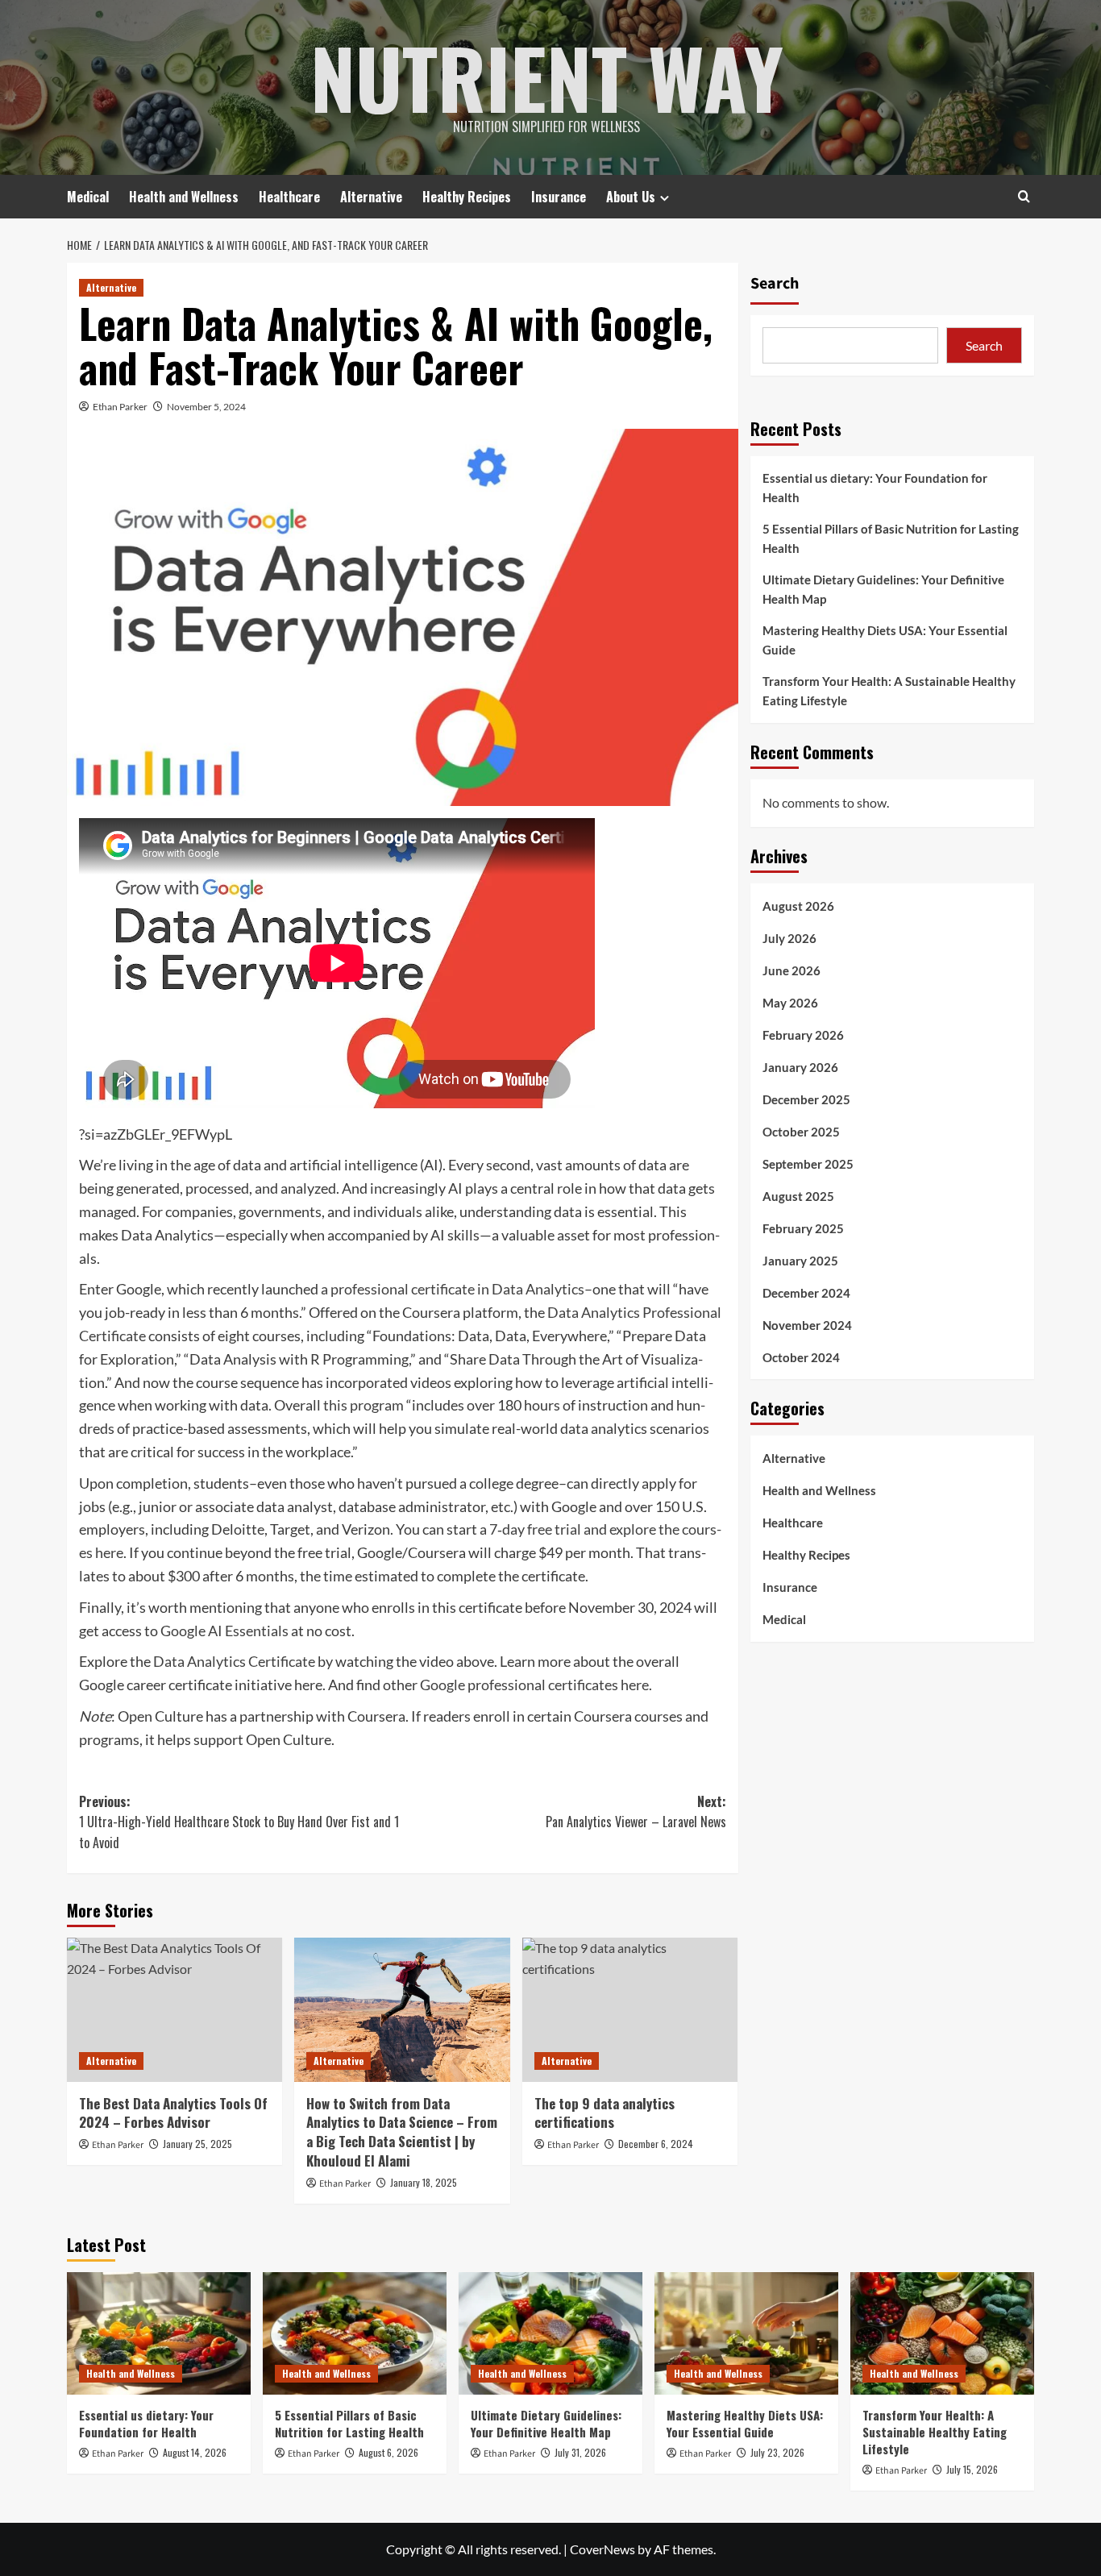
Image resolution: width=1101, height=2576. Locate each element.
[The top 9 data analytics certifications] (630, 2009)
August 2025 (798, 1196)
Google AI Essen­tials (224, 1631)
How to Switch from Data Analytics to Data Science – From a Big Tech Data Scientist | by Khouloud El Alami (402, 2132)
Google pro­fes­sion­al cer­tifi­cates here (534, 1685)
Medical (88, 197)
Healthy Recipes (467, 197)
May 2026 (790, 1003)
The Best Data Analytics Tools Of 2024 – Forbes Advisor (173, 2113)
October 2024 (801, 1357)
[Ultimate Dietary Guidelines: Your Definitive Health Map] (550, 2333)
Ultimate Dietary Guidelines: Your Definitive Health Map (883, 589)
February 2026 (803, 1035)
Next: (636, 1812)
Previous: (239, 1822)
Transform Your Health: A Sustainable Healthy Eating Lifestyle (889, 691)
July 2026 (789, 938)
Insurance (559, 197)
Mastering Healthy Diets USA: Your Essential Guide (885, 640)
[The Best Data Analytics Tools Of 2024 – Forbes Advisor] (174, 2009)
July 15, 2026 (972, 2469)
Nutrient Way (547, 77)
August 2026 (798, 906)
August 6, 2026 (388, 2452)
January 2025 (800, 1261)
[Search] (1024, 196)
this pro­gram (364, 1405)
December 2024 (806, 1293)
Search (775, 284)
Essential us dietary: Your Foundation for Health (875, 488)
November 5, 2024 (206, 407)
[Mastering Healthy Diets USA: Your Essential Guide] (746, 2333)
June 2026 (791, 970)
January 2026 (800, 1067)
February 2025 (803, 1228)
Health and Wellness (184, 197)
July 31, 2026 (580, 2452)
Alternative (371, 197)
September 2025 (808, 1164)
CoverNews (602, 2549)
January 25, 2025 (197, 2144)
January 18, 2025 (424, 2182)
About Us (631, 197)
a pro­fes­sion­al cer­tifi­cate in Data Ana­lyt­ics (453, 1289)
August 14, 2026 (195, 2452)
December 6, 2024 (656, 2144)
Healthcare (289, 197)
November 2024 (807, 1325)
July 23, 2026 (777, 2452)
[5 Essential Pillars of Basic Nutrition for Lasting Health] (355, 2333)
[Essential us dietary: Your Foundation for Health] (159, 2333)
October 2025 (801, 1132)
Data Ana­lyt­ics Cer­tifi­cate (234, 1661)
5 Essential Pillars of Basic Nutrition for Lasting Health (891, 538)
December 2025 (806, 1099)
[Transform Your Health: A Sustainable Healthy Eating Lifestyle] (942, 2333)
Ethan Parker (120, 407)
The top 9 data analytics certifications (605, 2113)
